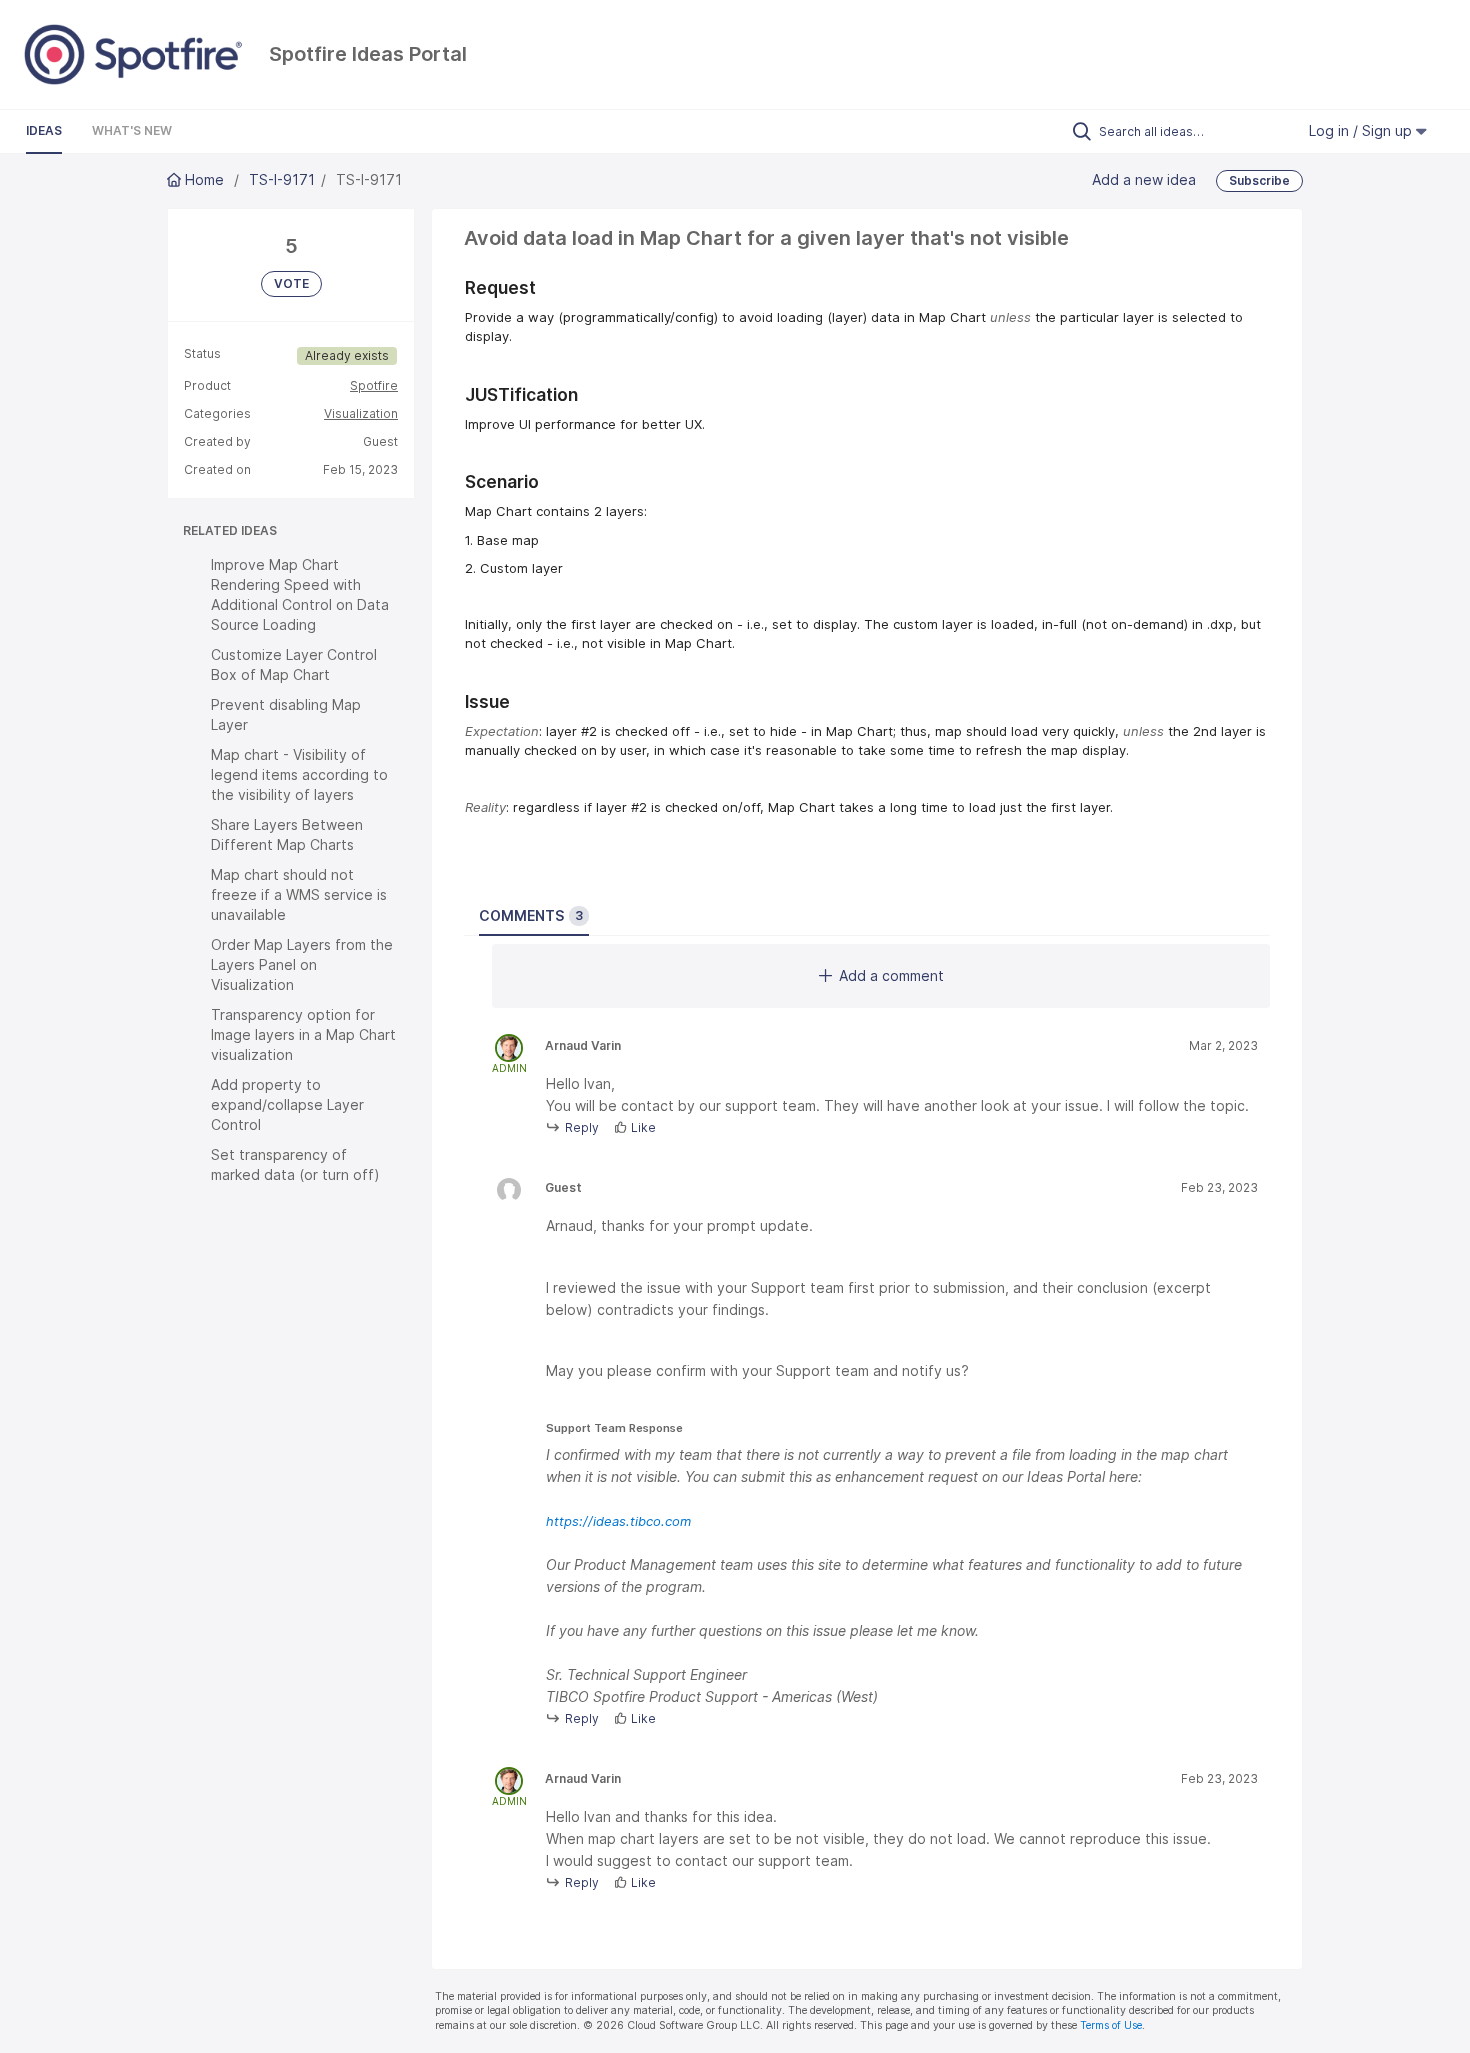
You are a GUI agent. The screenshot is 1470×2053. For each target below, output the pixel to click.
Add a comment (891, 975)
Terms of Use (1111, 2025)
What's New (132, 130)
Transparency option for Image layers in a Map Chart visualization (303, 1034)
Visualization (361, 413)
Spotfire (374, 385)
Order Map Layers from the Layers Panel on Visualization (302, 964)
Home (204, 179)
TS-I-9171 (282, 179)
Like (643, 1127)
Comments (531, 915)
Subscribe (1259, 180)
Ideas (44, 130)
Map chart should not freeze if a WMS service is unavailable (299, 894)
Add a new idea (1144, 178)
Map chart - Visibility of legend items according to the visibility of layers (299, 774)
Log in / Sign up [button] (1362, 130)
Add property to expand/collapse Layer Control (287, 1104)
